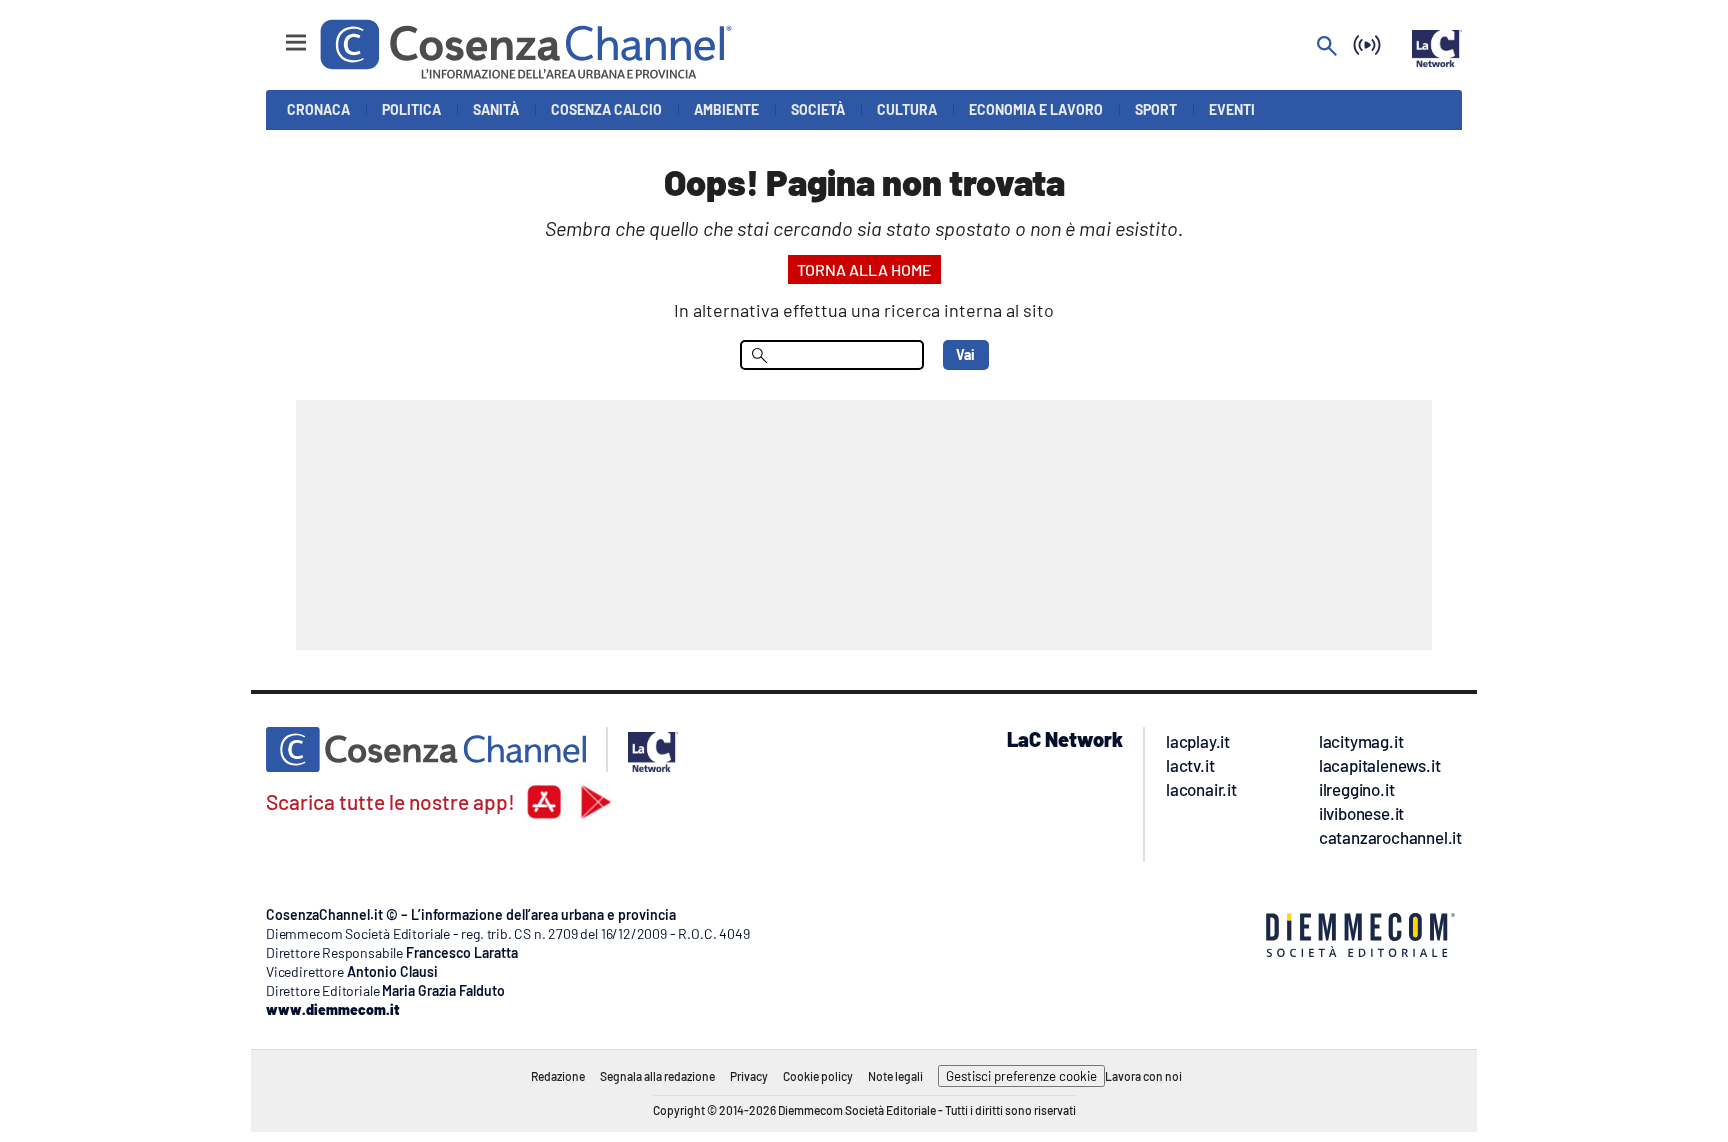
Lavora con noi (1143, 1076)
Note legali (895, 1076)
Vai (965, 354)
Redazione (558, 1076)
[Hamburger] (277, 33)
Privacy (749, 1076)
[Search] (1327, 47)
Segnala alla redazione (657, 1076)
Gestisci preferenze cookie (1021, 1076)
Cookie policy (818, 1076)
